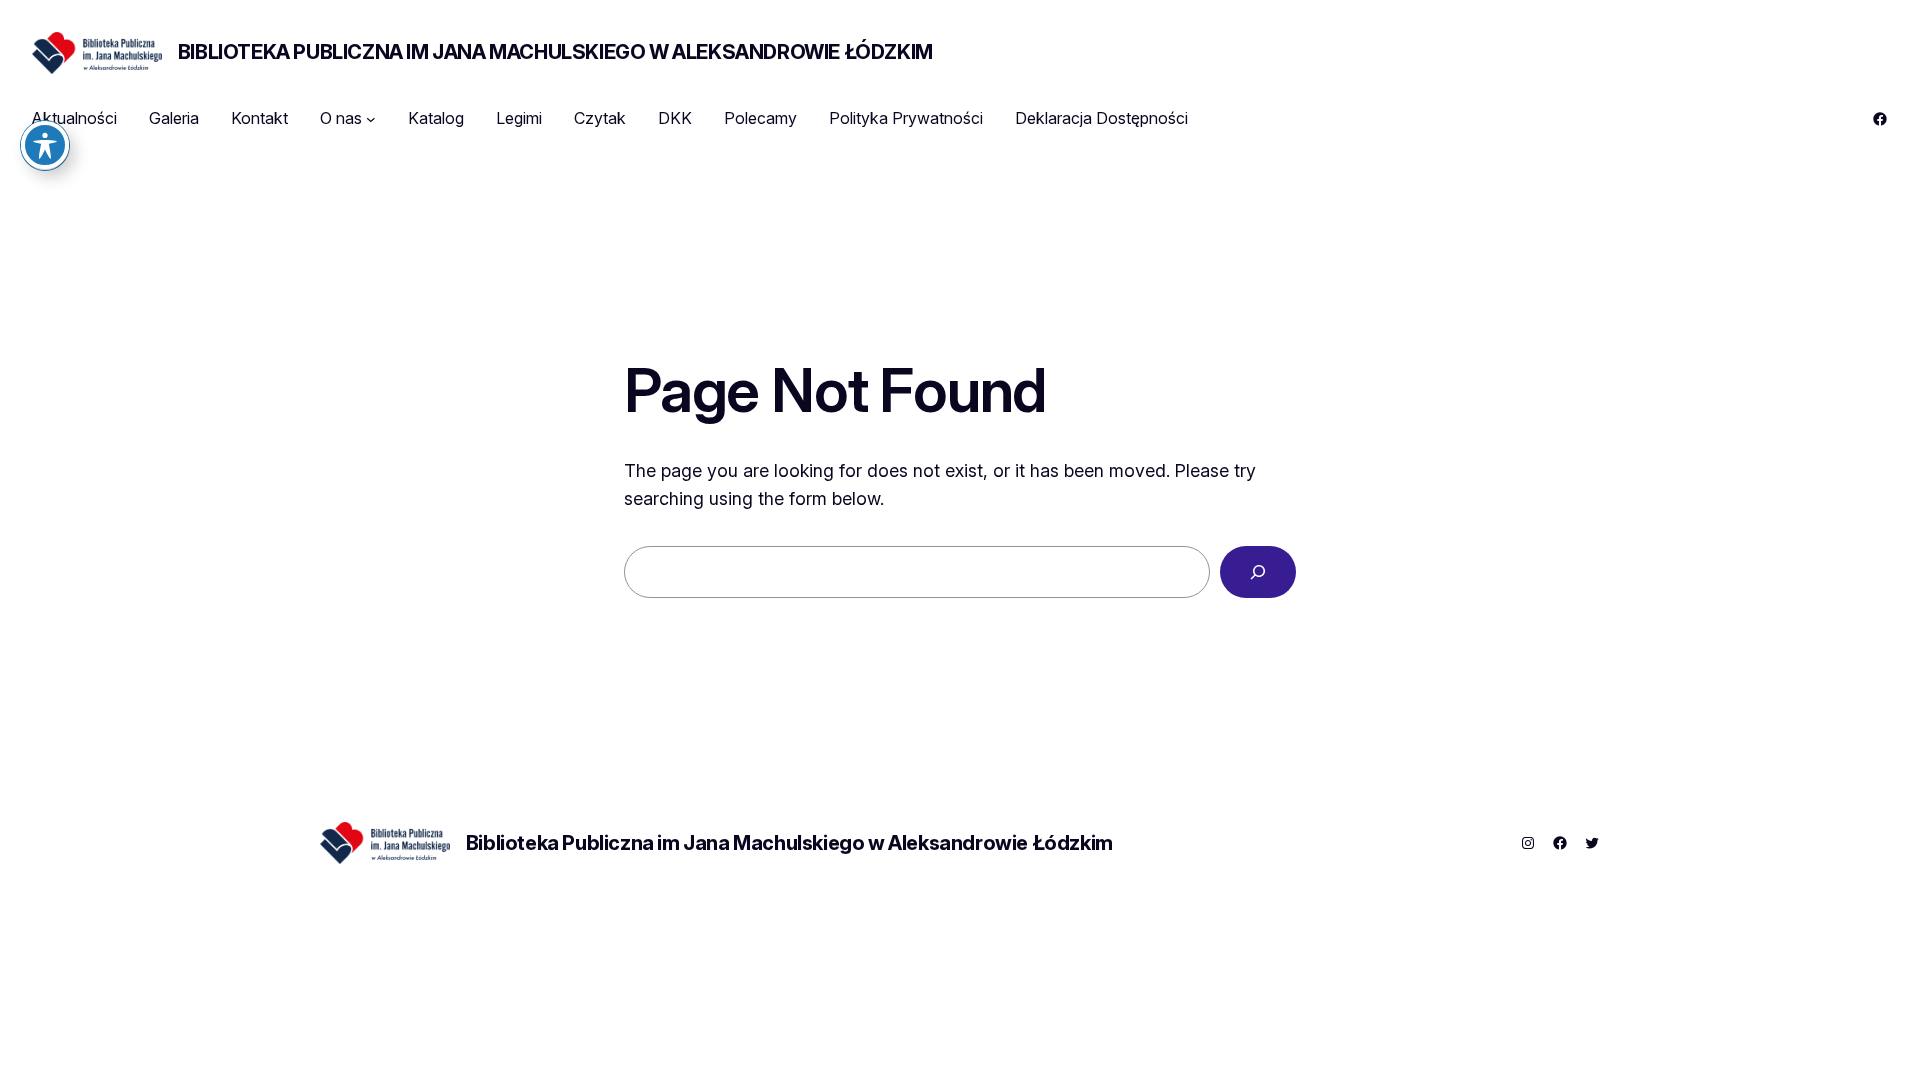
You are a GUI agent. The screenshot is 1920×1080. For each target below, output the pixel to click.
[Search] (1258, 572)
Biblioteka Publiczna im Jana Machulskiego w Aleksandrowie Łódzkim (555, 52)
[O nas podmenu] (371, 119)
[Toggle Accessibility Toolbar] (45, 145)
